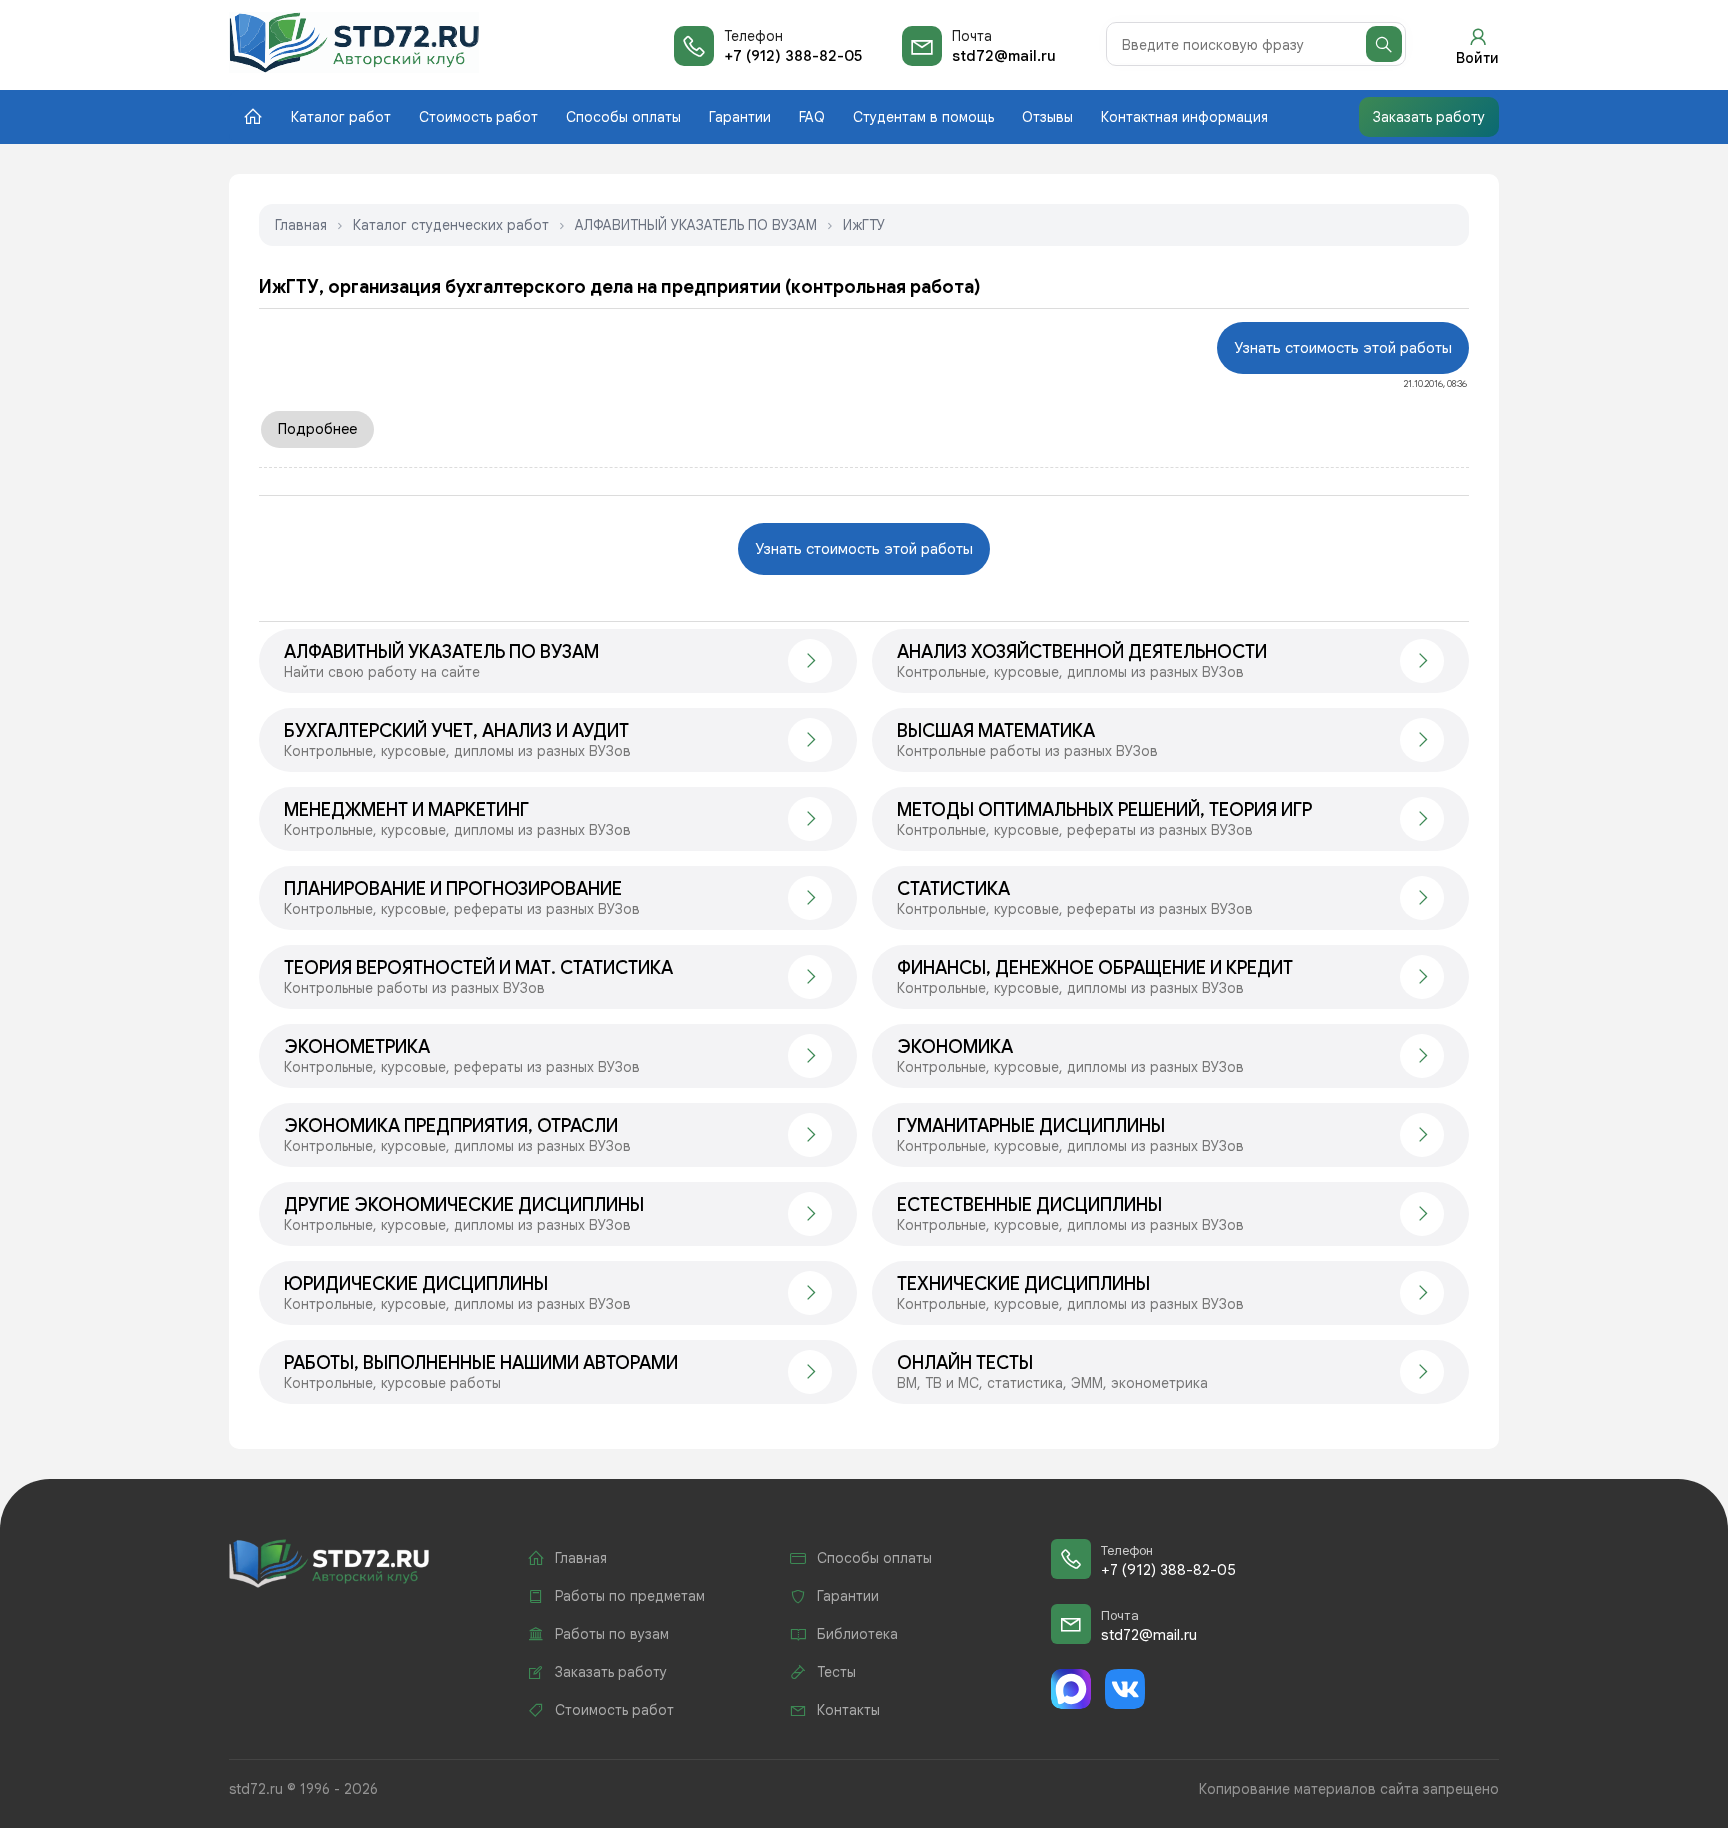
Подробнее (317, 429)
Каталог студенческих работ (451, 225)
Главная (301, 225)
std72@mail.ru (1004, 56)
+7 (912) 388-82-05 (793, 56)
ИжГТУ (864, 225)
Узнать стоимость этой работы (1343, 348)
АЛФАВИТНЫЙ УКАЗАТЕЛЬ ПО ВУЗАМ (696, 225)
